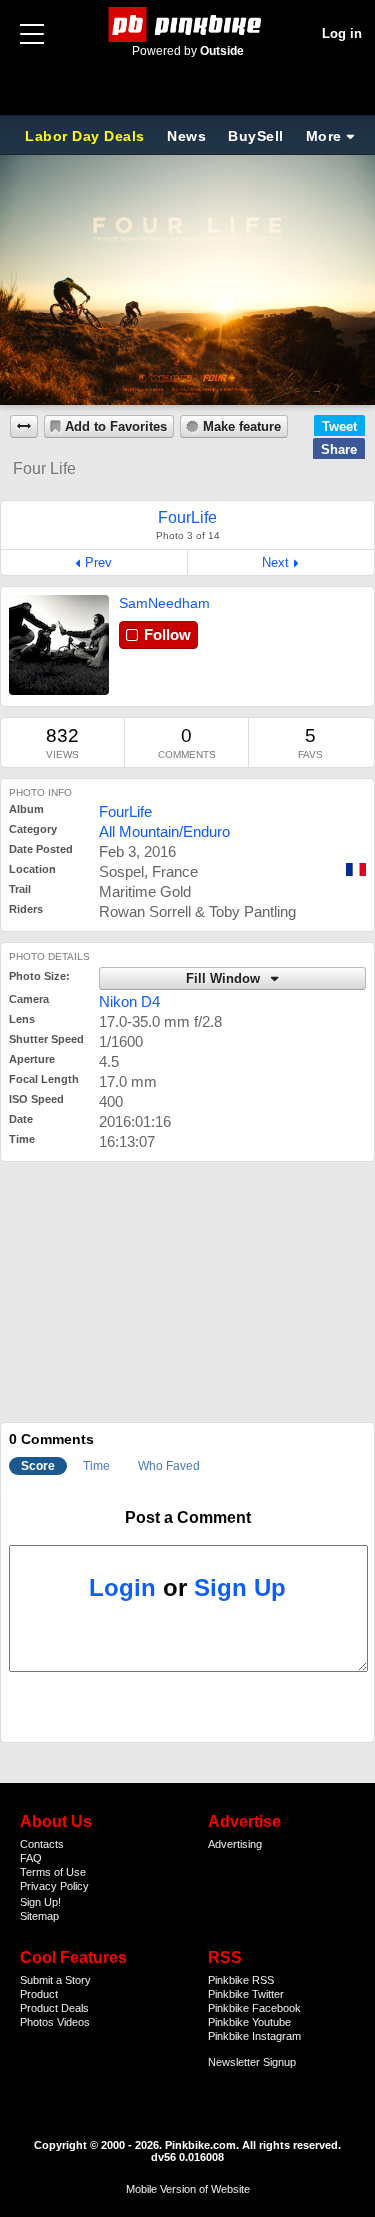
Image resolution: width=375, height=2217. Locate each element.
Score (38, 1466)
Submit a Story (55, 1980)
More (324, 136)
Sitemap (39, 1916)
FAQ (31, 1858)
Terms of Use (53, 1872)
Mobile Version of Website (188, 2189)
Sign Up (240, 1587)
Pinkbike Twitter (246, 1994)
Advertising (235, 1844)
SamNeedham (164, 603)
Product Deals (54, 2008)
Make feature (242, 427)
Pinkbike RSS (241, 1980)
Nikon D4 (129, 1001)
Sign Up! (40, 1902)
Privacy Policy (54, 1886)
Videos (73, 2022)
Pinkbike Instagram (254, 2036)
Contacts (42, 1844)
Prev (98, 562)
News (186, 136)
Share (339, 449)
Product (39, 1994)
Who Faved (169, 1466)
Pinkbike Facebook (254, 2008)
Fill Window (225, 979)
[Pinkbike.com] (187, 24)
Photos (37, 2022)
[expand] (24, 426)
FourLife (125, 811)
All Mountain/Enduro (164, 831)
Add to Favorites (116, 427)
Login (122, 1587)
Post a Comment (188, 1517)
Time (96, 1466)
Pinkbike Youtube (249, 2022)
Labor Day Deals (87, 136)
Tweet (339, 426)
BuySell (256, 136)
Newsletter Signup (252, 2062)
